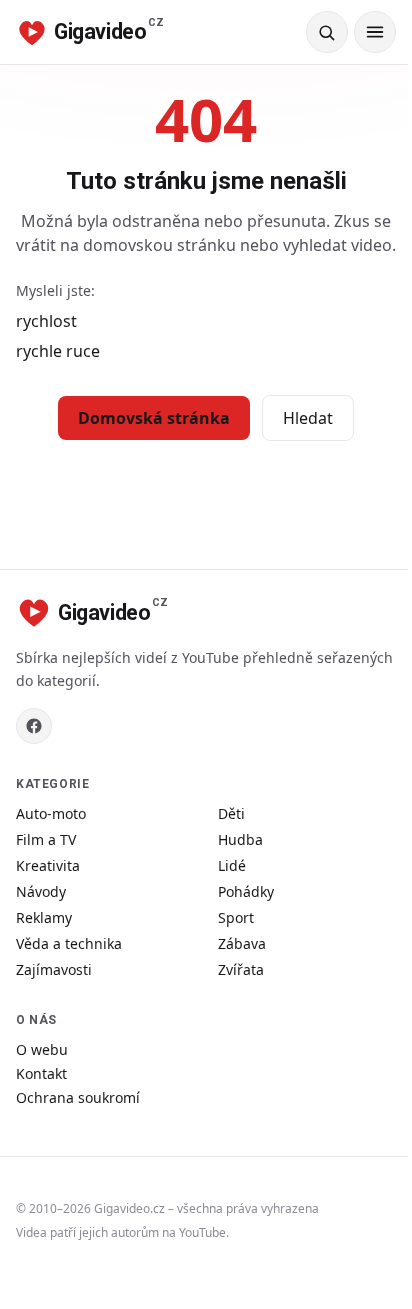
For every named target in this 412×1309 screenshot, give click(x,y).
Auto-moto (51, 813)
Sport (236, 917)
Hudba (240, 839)
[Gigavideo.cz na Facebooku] (34, 726)
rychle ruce (58, 351)
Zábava (242, 943)
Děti (231, 813)
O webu (42, 1049)
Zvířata (241, 969)
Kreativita (48, 865)
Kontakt (41, 1073)
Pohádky (246, 891)
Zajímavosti (54, 969)
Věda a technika (69, 943)
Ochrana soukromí (78, 1097)
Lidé (232, 865)
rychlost (46, 321)
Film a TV (46, 839)
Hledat (308, 418)
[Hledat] (327, 32)
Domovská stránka (154, 418)
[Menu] (375, 32)
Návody (41, 891)
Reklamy (44, 917)
